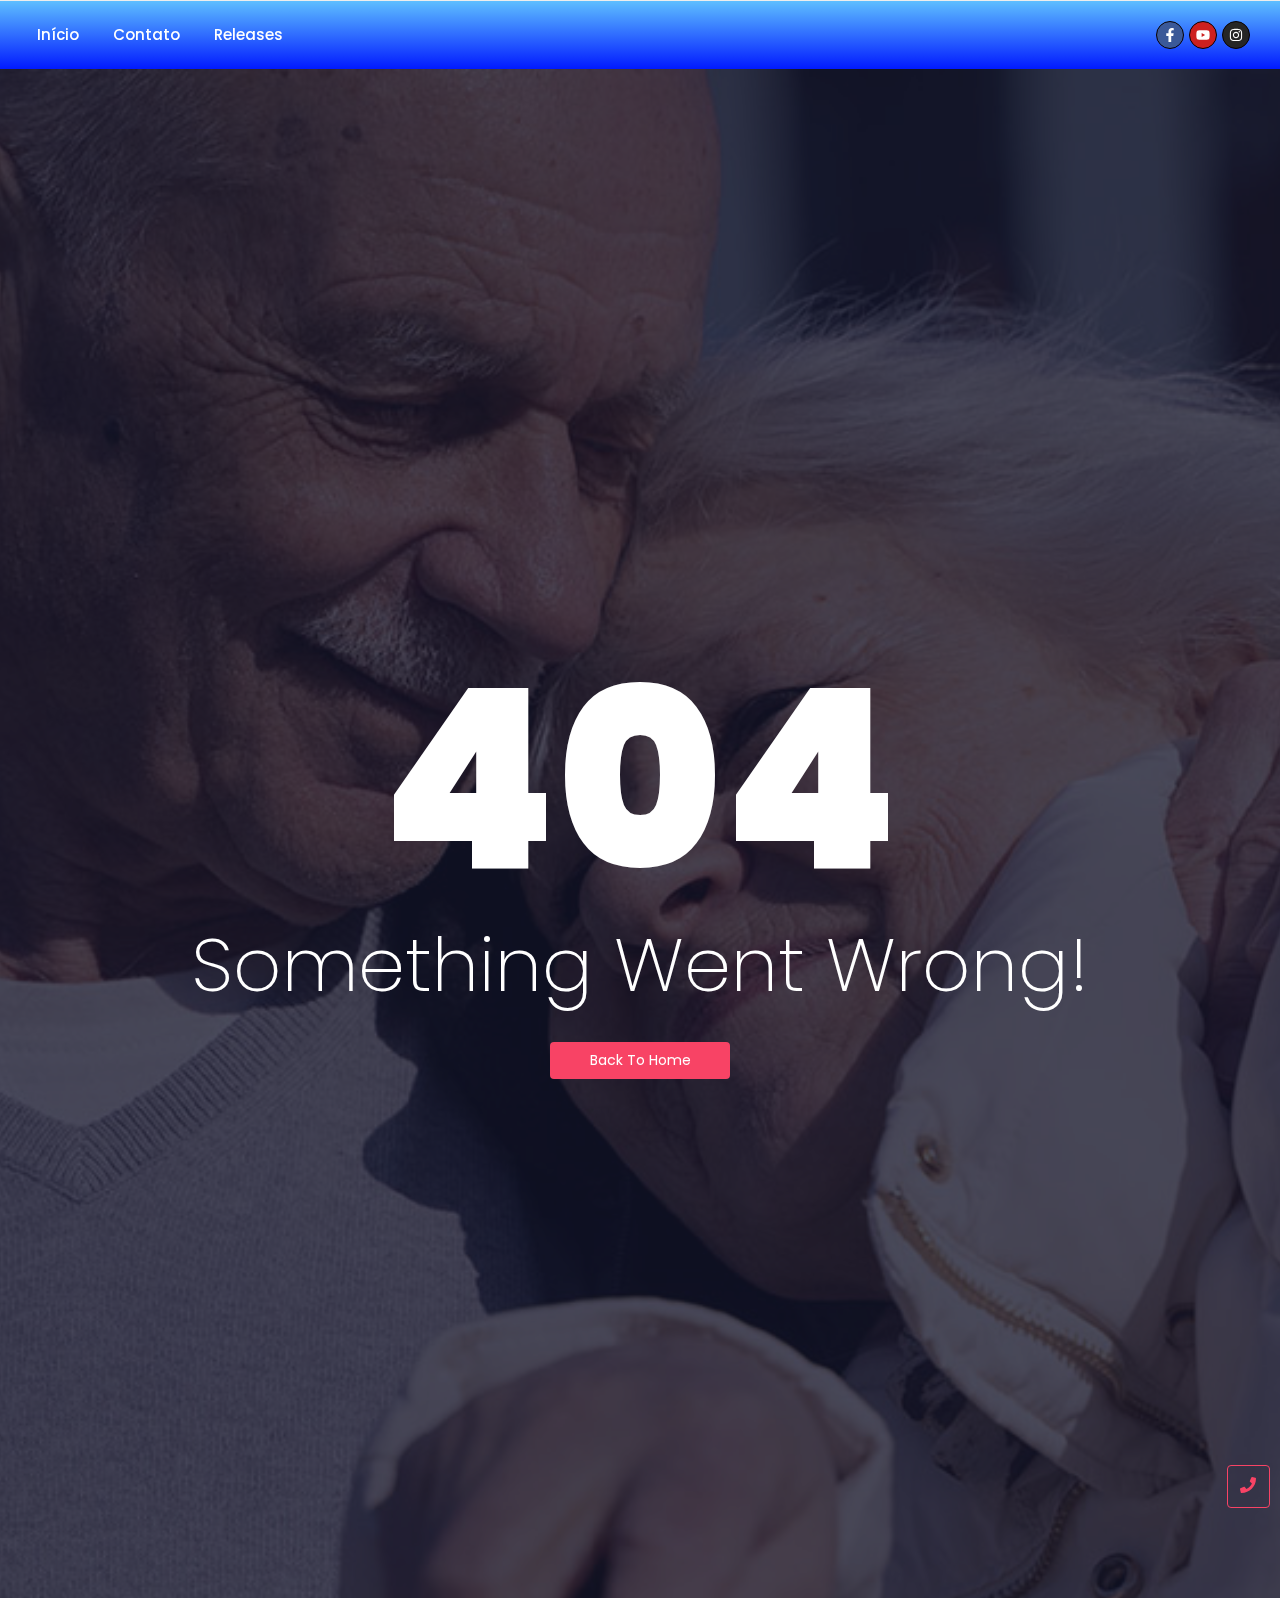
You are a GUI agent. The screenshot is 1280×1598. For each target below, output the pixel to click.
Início (58, 34)
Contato (146, 34)
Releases (248, 34)
